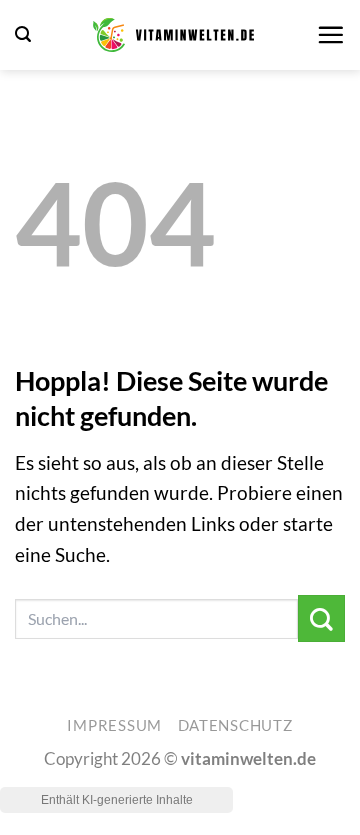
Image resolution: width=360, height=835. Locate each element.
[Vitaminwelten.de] (173, 35)
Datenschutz (235, 725)
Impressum (114, 725)
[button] (23, 34)
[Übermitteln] (321, 618)
